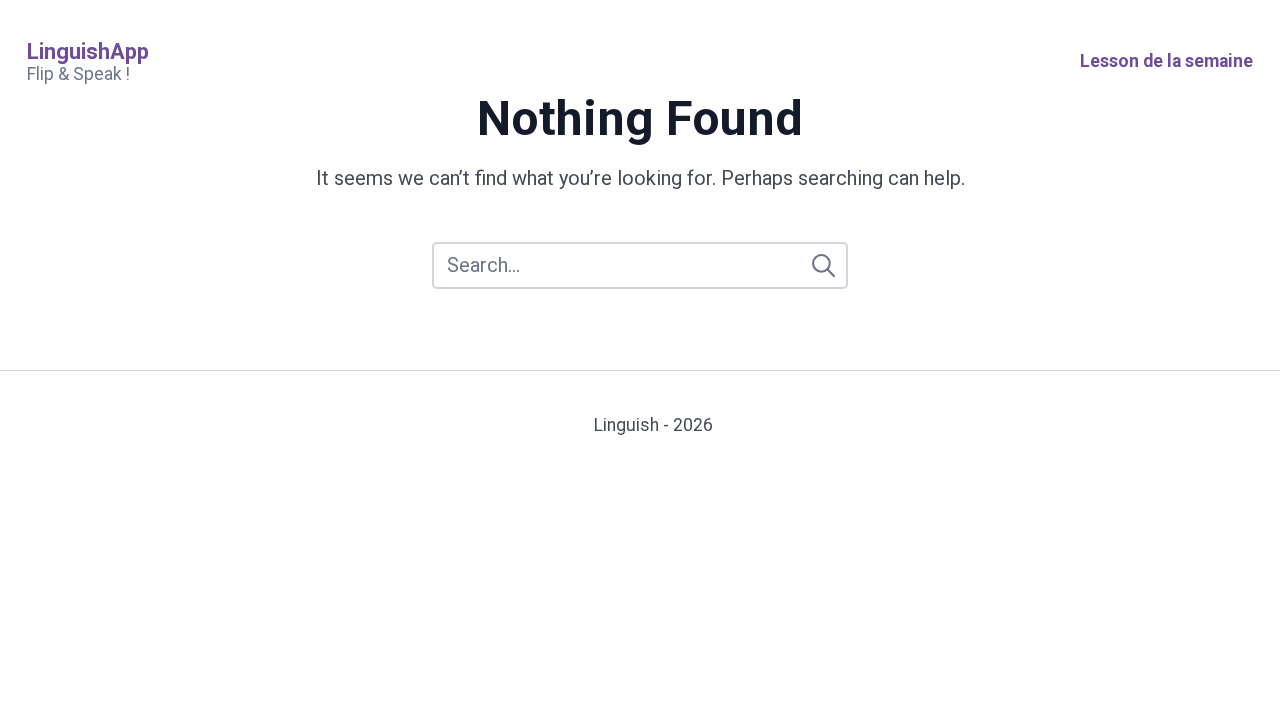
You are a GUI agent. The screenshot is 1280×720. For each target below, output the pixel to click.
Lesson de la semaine (1166, 61)
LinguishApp (88, 51)
